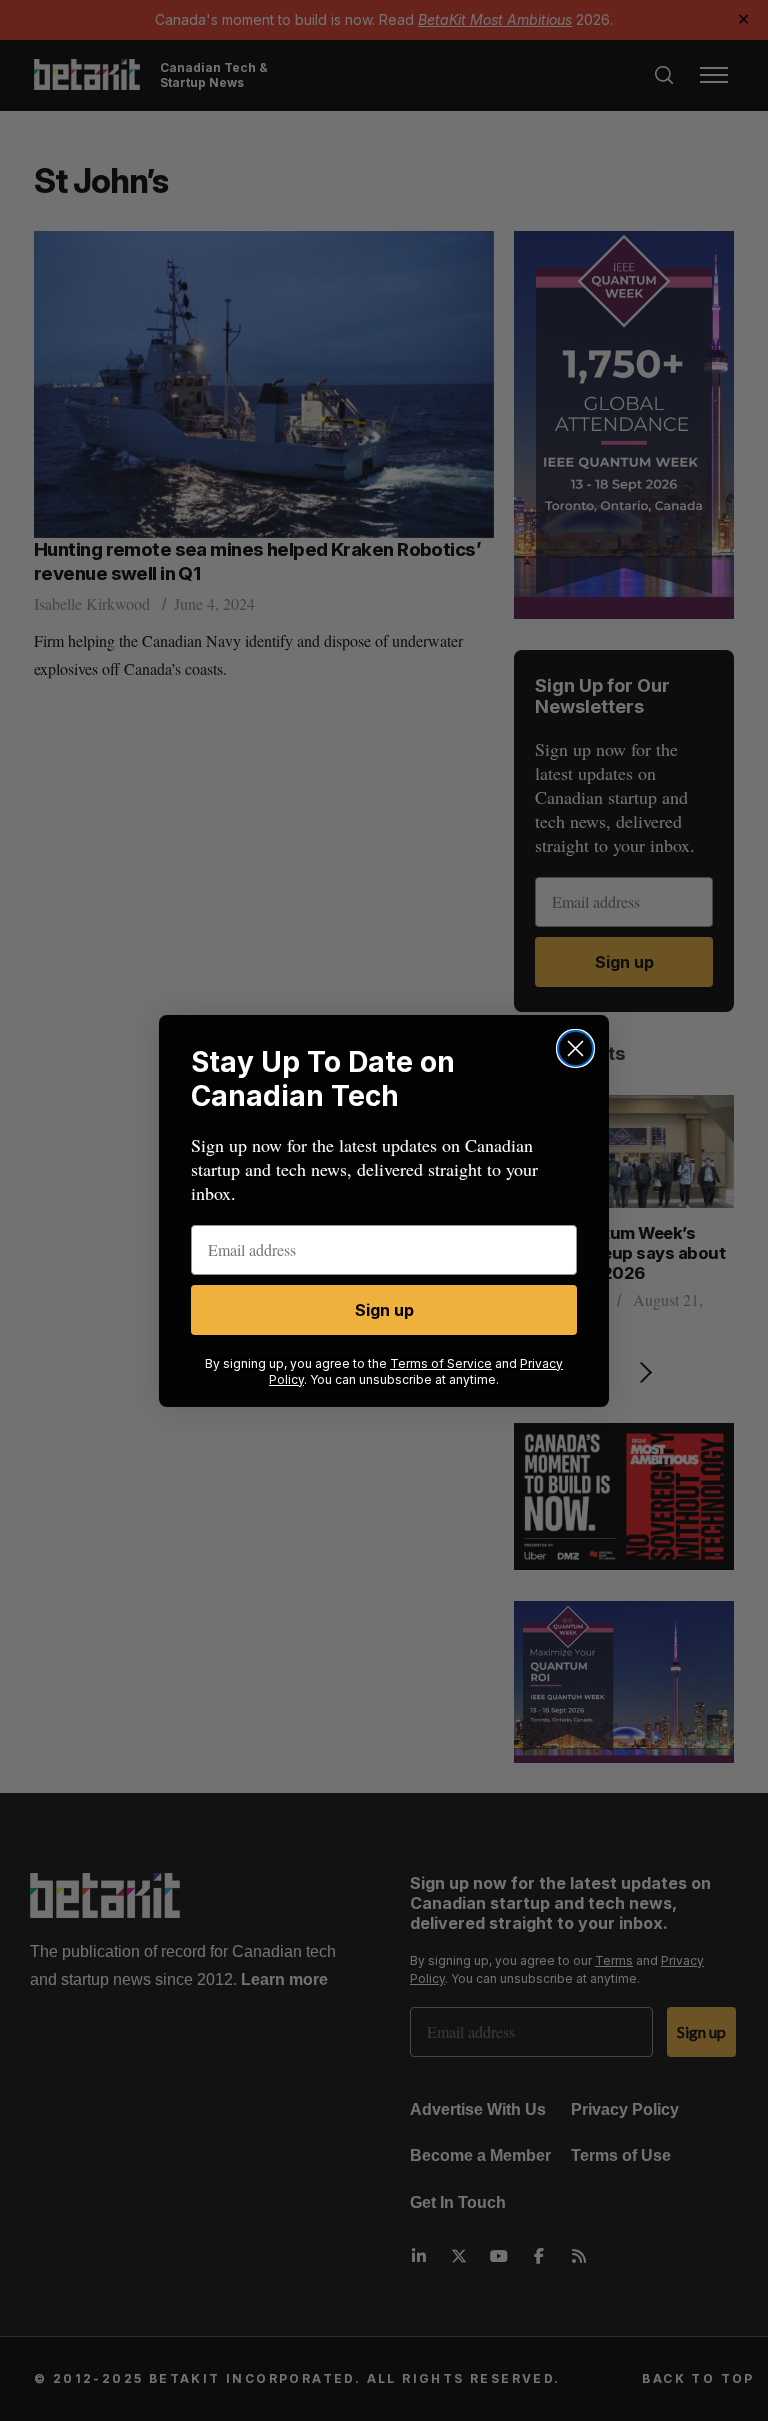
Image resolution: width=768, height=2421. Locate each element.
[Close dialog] (575, 1048)
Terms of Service (441, 1363)
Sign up (384, 1310)
